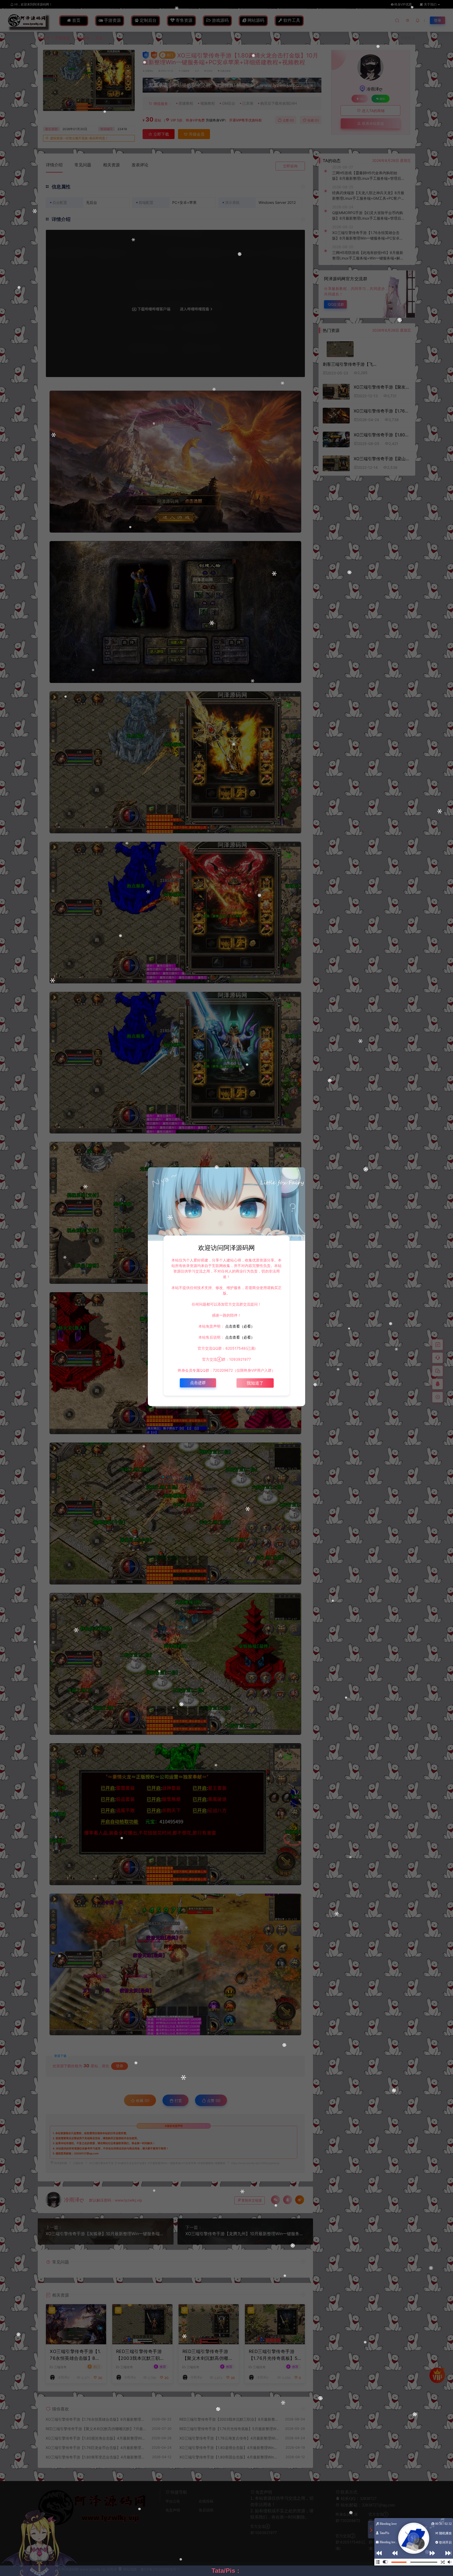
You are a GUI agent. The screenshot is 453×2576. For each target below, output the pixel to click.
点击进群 (198, 1383)
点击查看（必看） (239, 1326)
